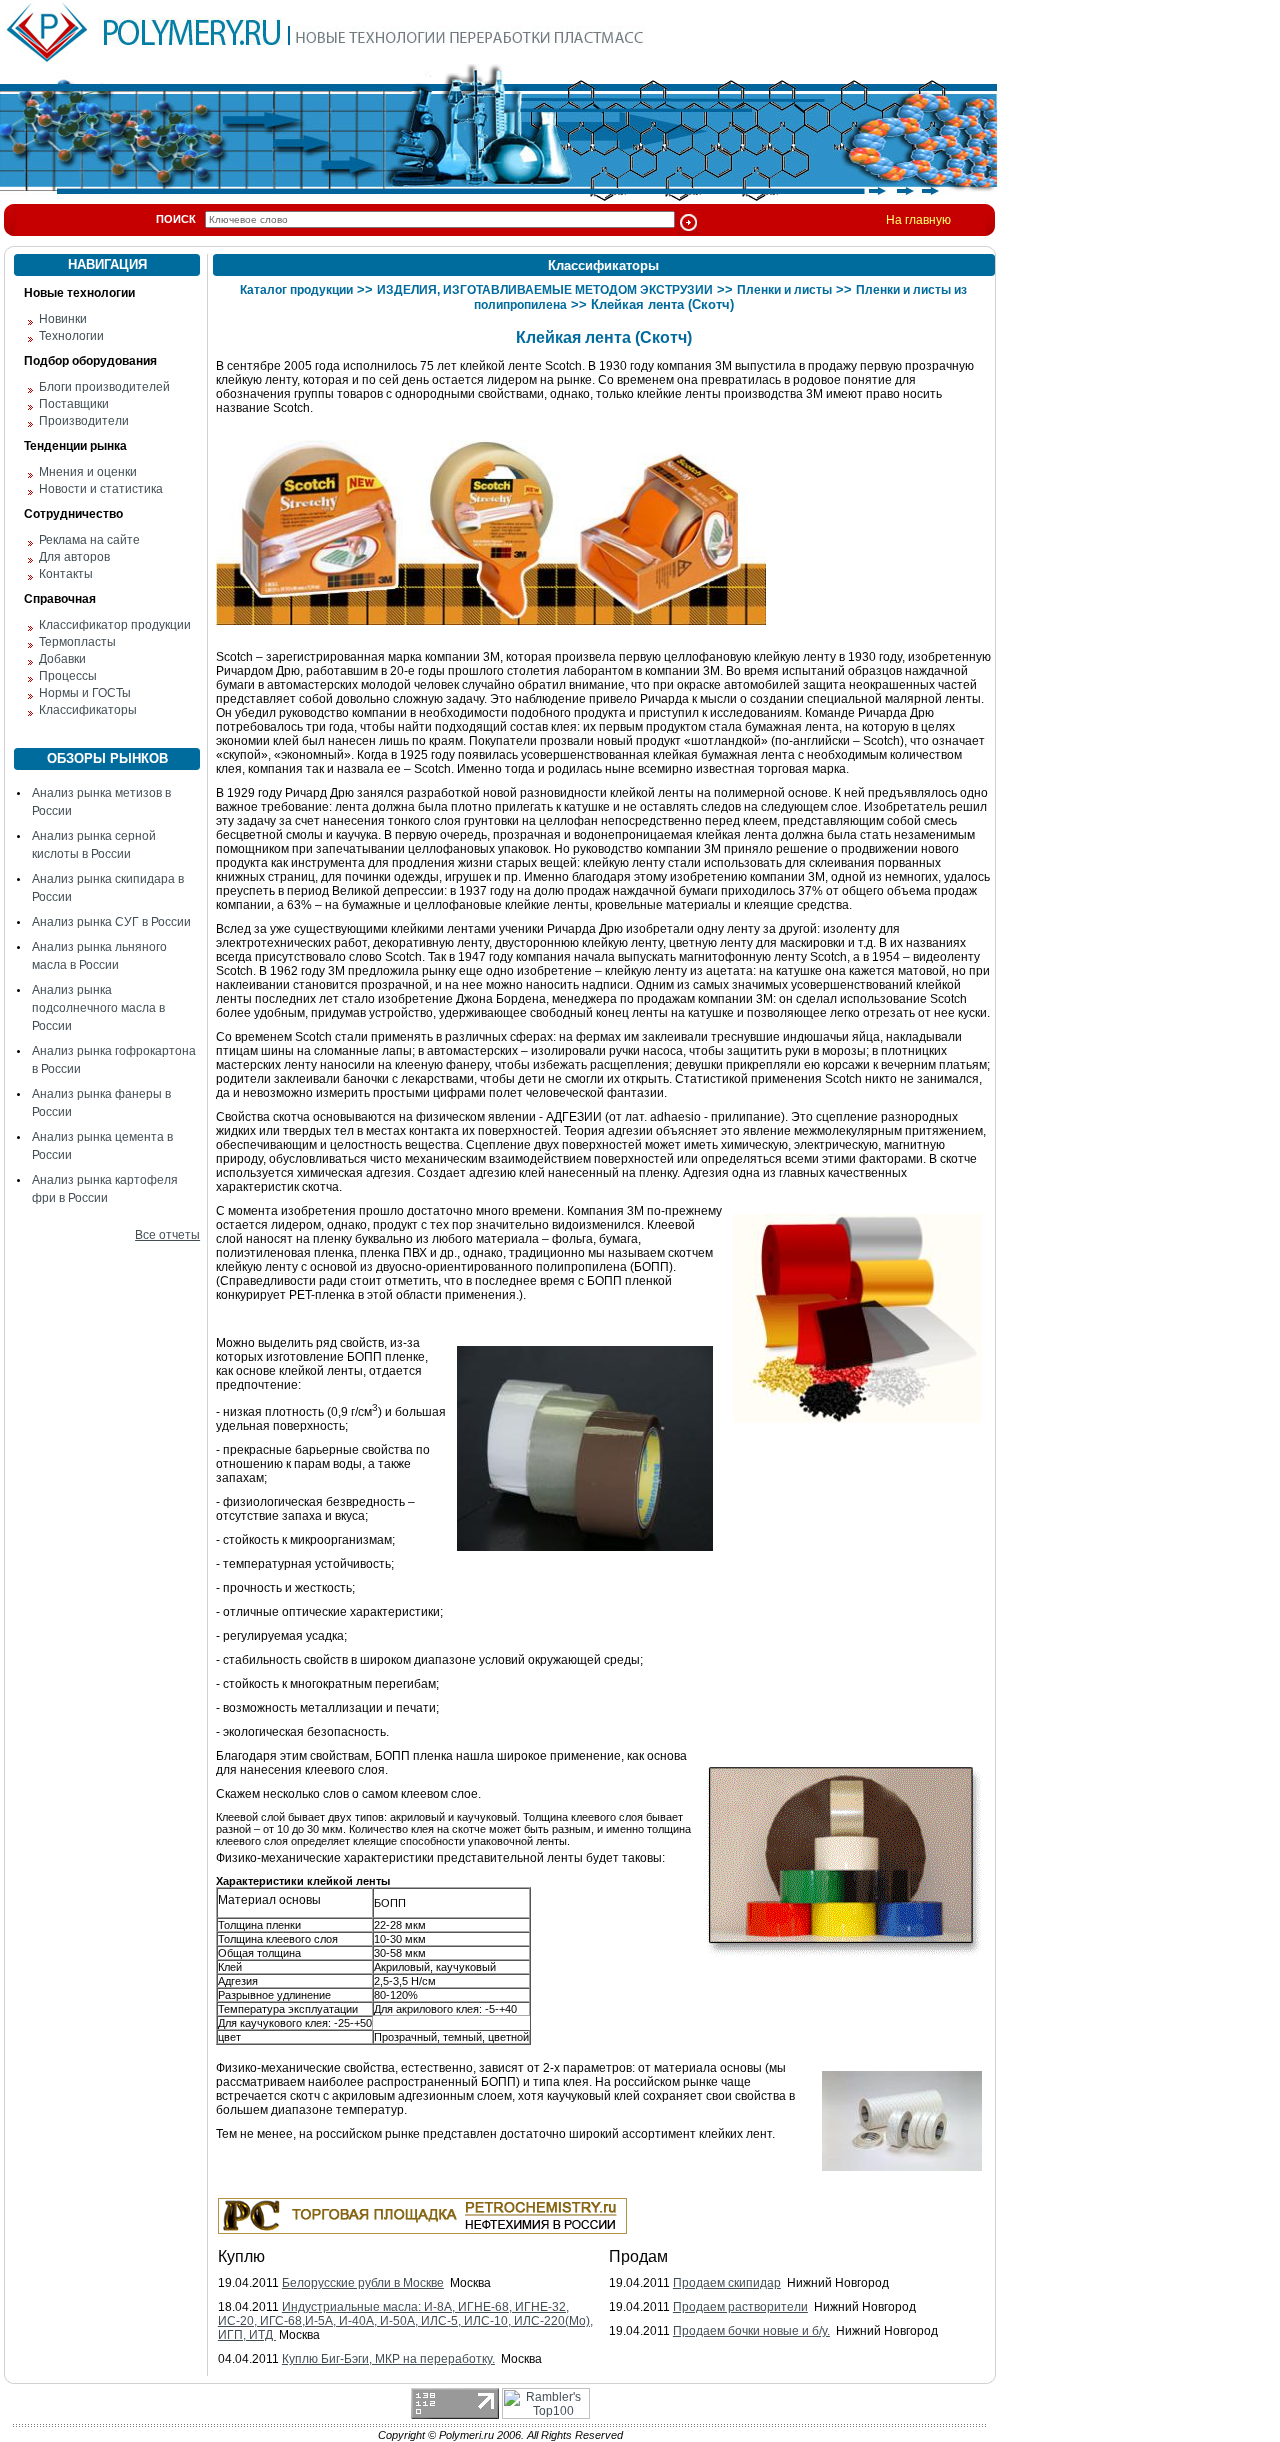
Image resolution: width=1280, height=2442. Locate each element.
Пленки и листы (784, 290)
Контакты (66, 574)
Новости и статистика (101, 489)
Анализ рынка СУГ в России (111, 922)
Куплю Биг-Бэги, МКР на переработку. (388, 2359)
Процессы (68, 676)
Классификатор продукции (115, 625)
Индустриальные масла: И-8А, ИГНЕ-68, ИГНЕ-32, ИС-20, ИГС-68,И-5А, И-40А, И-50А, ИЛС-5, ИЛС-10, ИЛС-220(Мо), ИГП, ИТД (405, 2321)
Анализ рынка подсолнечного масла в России (98, 1008)
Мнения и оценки (88, 472)
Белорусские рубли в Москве (363, 2283)
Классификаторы (88, 710)
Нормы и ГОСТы (85, 693)
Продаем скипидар (727, 2283)
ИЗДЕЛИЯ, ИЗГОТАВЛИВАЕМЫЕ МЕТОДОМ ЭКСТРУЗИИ (545, 290)
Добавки (62, 659)
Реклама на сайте (89, 540)
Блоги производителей (104, 387)
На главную (918, 220)
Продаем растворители (740, 2307)
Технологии (71, 336)
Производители (84, 421)
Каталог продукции (296, 290)
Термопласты (77, 642)
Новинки (63, 319)
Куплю (241, 2256)
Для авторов (74, 557)
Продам (638, 2256)
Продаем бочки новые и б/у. (751, 2331)
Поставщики (74, 404)
